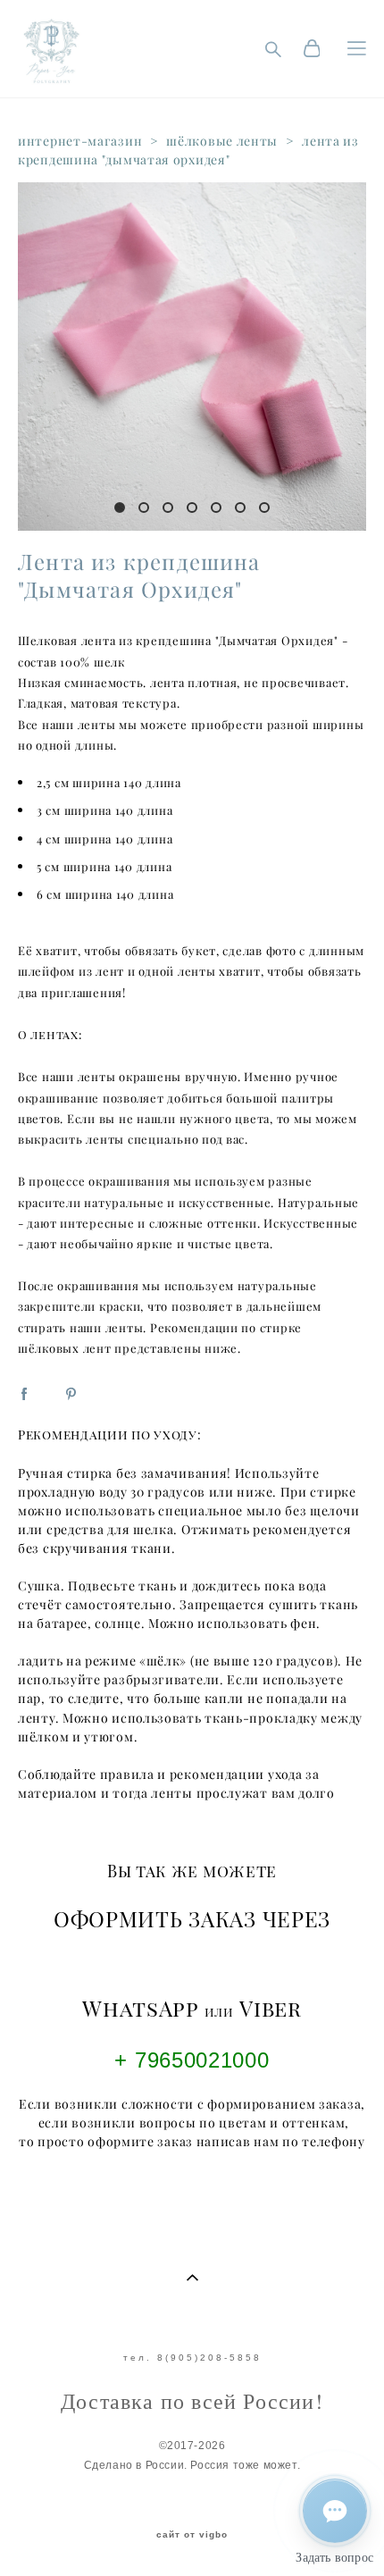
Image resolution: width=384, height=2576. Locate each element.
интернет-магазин (80, 141)
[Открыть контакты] (335, 2511)
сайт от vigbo (192, 2535)
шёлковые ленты (222, 141)
